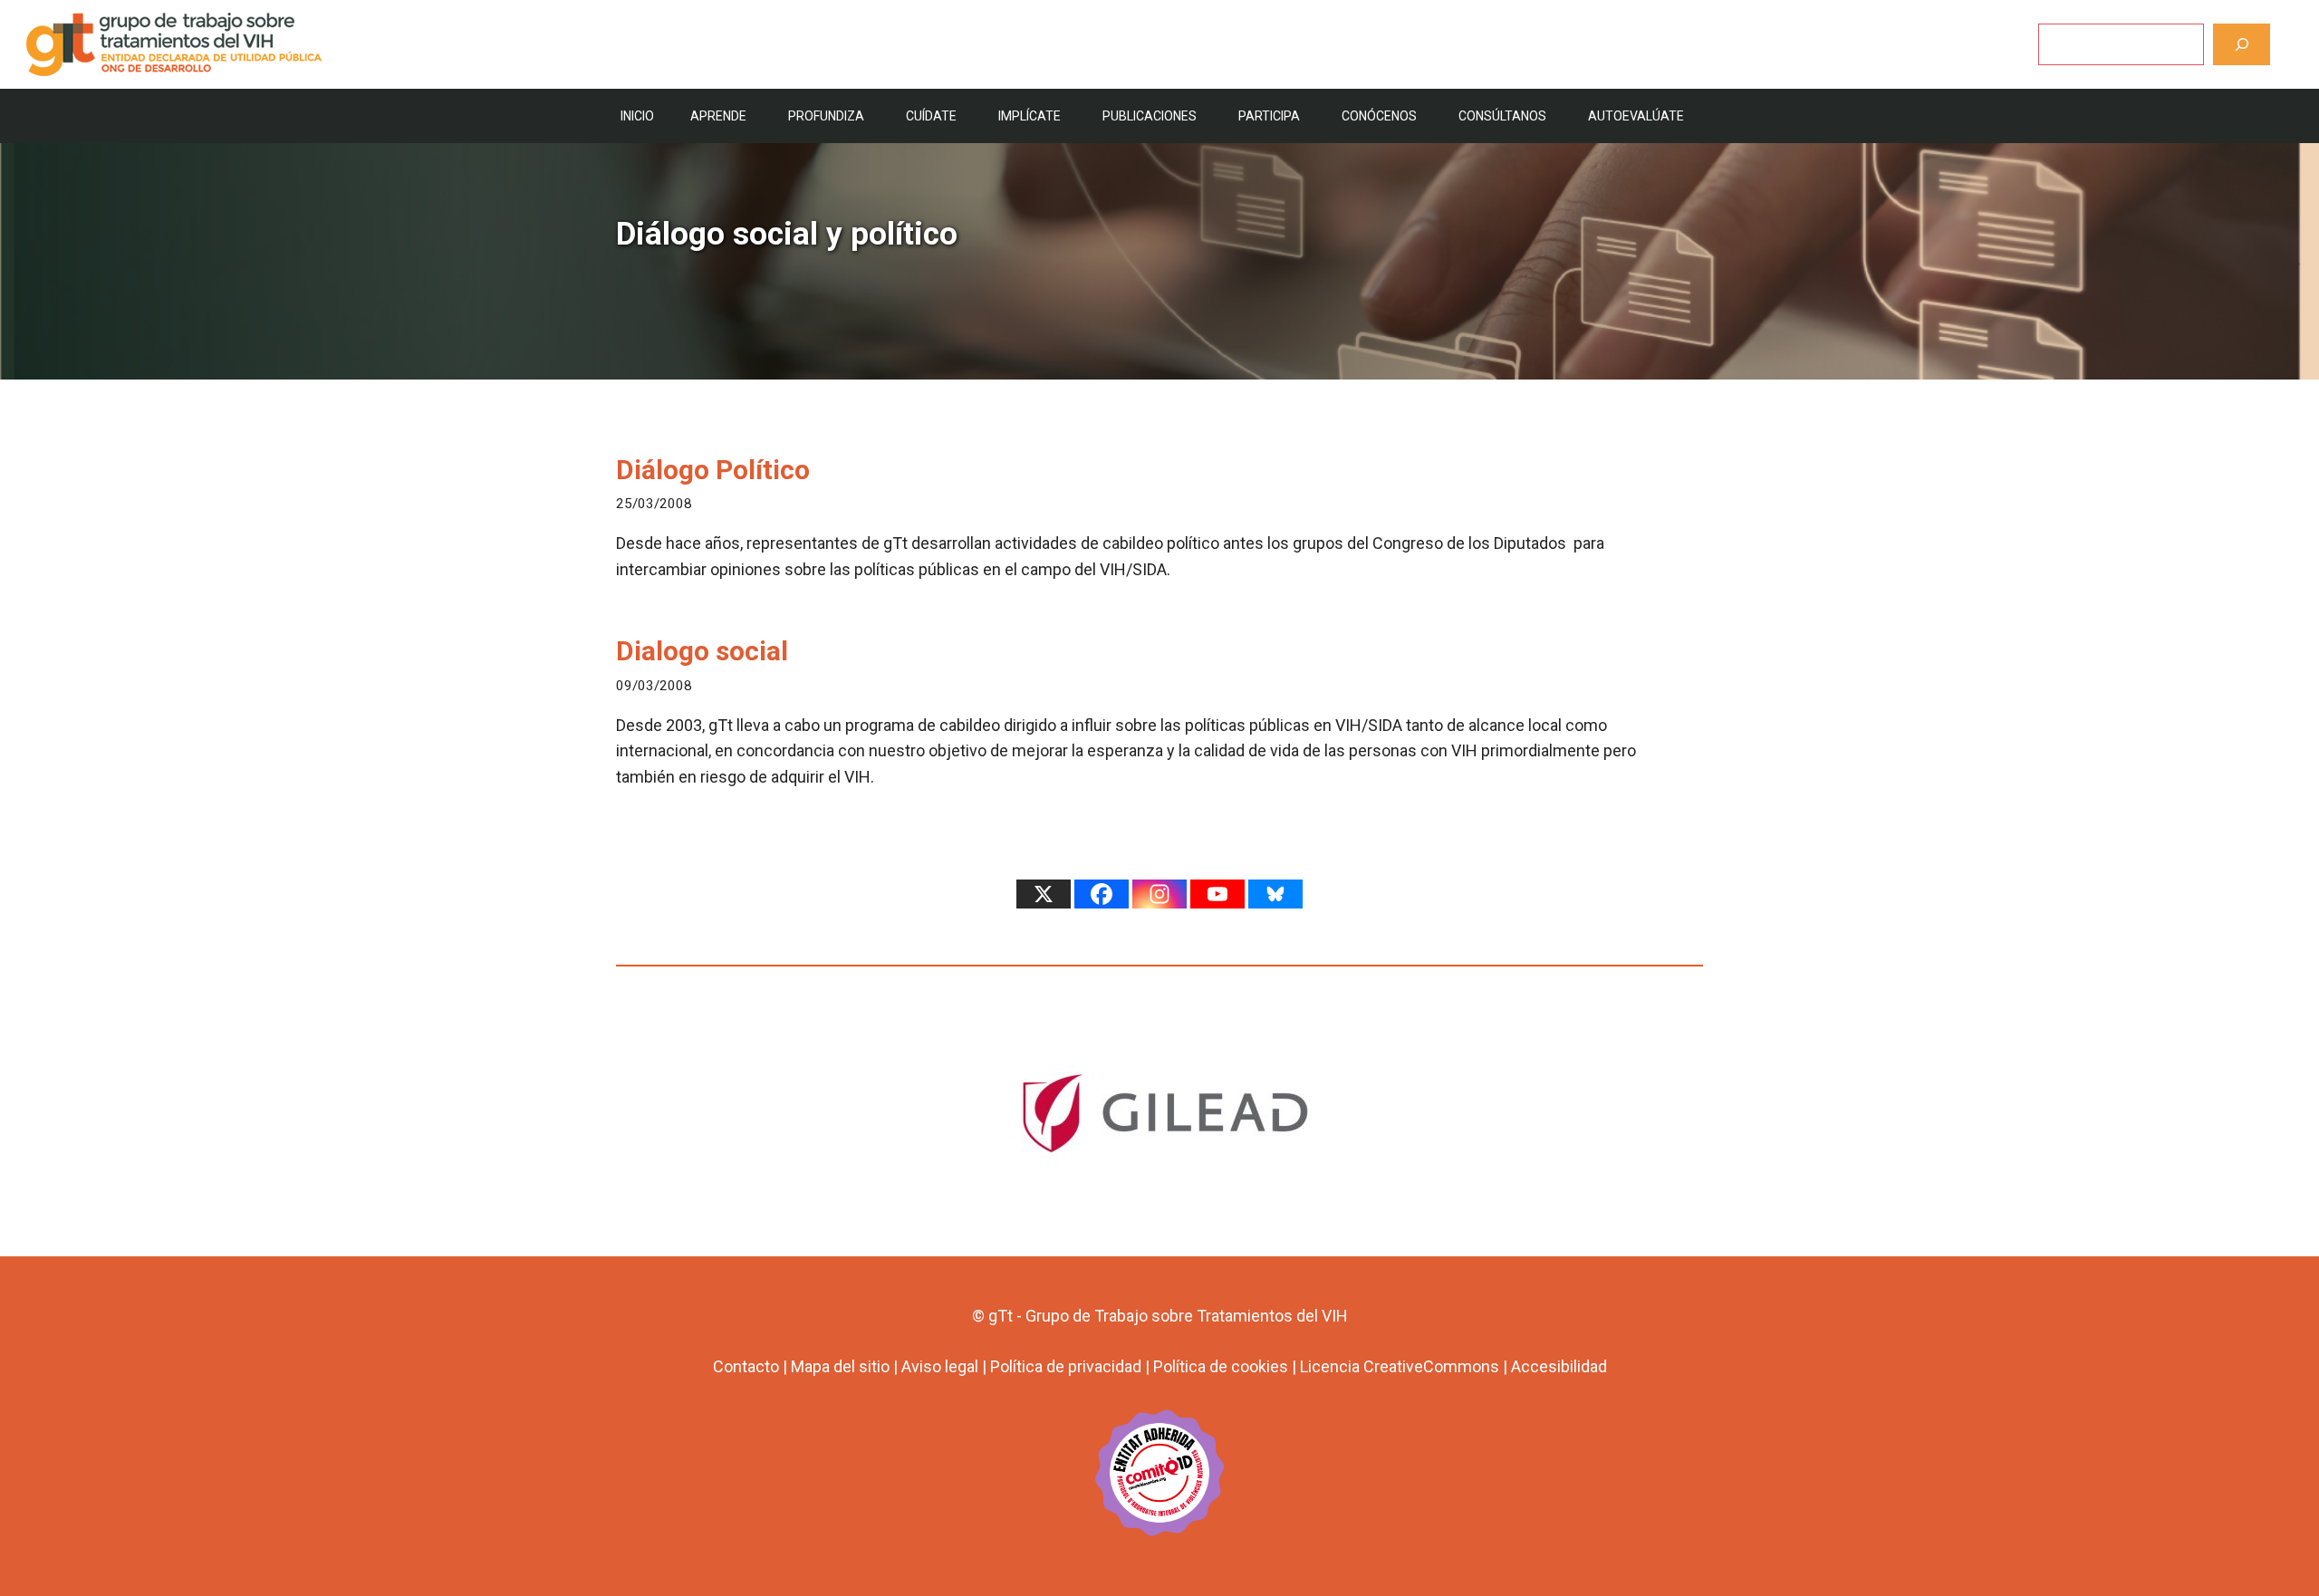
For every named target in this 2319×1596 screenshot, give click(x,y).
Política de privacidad (1066, 1366)
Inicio (637, 116)
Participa (1269, 116)
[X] (1044, 894)
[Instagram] (1159, 894)
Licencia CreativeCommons (1400, 1366)
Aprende (718, 116)
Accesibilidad (1559, 1366)
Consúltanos (1502, 116)
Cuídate (931, 116)
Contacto (746, 1366)
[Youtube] (1217, 894)
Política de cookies (1221, 1366)
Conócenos (1379, 116)
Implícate (1030, 116)
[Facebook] (1102, 894)
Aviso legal (940, 1366)
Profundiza (826, 116)
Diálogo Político (713, 470)
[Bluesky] (1275, 894)
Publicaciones (1150, 116)
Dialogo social (702, 651)
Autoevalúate (1636, 116)
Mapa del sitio (840, 1366)
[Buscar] (2242, 44)
